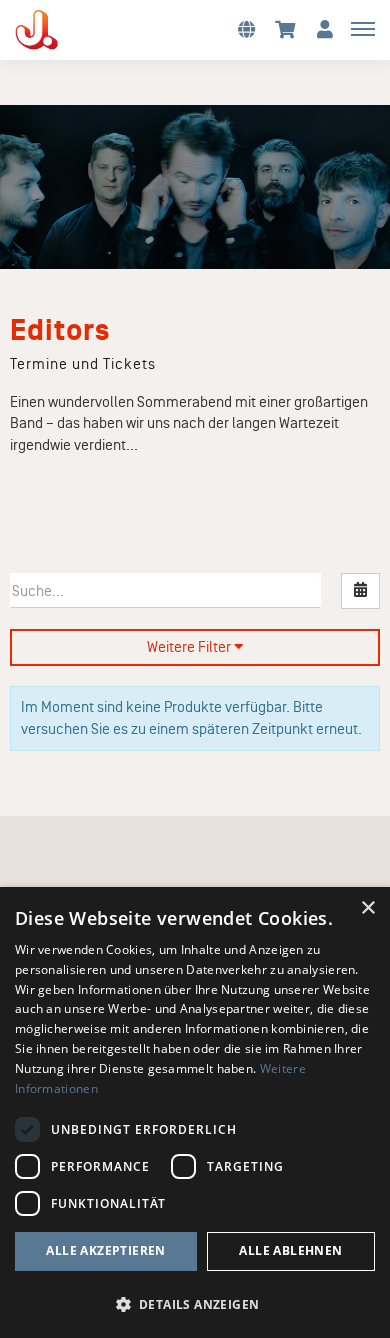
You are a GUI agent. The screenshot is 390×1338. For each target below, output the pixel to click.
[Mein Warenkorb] (285, 28)
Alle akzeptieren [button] (105, 1250)
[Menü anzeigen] (363, 28)
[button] (246, 28)
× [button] (367, 908)
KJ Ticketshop (70, 30)
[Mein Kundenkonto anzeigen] (325, 28)
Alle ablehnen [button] (290, 1250)
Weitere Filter (190, 647)
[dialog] (195, 1112)
